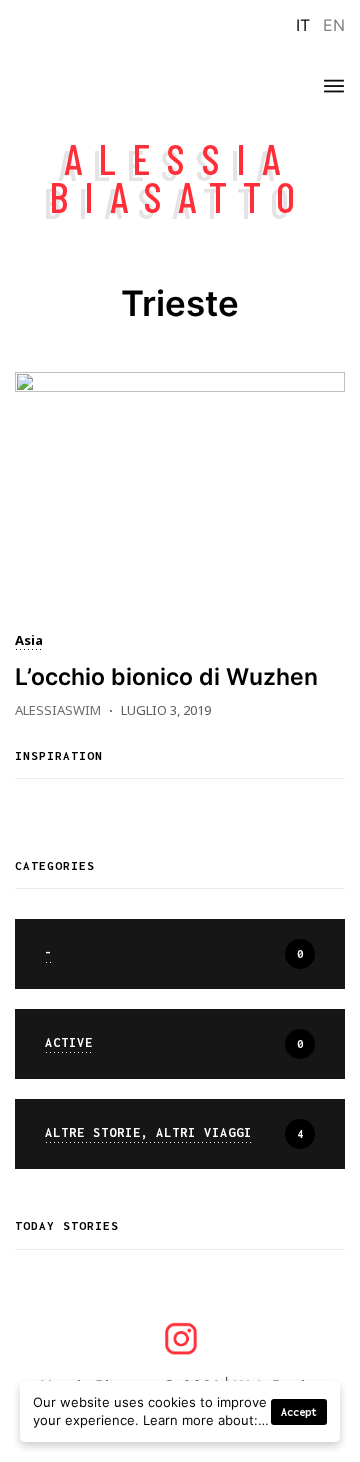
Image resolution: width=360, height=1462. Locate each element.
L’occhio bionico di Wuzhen (166, 677)
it (303, 25)
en (334, 25)
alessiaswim (58, 710)
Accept (299, 1412)
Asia (29, 642)
